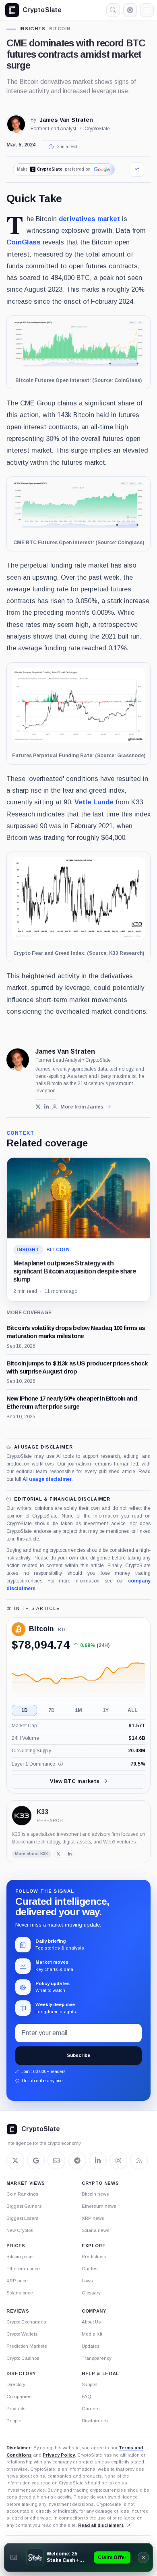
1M (78, 1710)
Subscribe (78, 2055)
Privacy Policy (59, 2455)
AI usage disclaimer (47, 1479)
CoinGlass (24, 242)
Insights (33, 29)
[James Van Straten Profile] (16, 124)
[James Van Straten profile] (18, 1060)
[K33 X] (58, 1854)
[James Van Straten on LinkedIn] (46, 1107)
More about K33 (31, 1854)
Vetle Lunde (94, 802)
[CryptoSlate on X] (15, 2161)
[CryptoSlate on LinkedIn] (98, 2161)
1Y (106, 1710)
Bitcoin (60, 29)
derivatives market (89, 219)
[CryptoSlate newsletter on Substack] (56, 2161)
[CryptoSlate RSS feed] (139, 2161)
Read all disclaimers (101, 2525)
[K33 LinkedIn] (70, 1854)
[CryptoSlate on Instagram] (118, 2161)
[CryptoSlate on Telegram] (77, 2161)
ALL (133, 1710)
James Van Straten (66, 120)
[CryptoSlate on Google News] (36, 2161)
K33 (42, 1812)
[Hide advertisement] (143, 2557)
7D (52, 1710)
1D (25, 1710)
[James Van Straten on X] (38, 1107)
